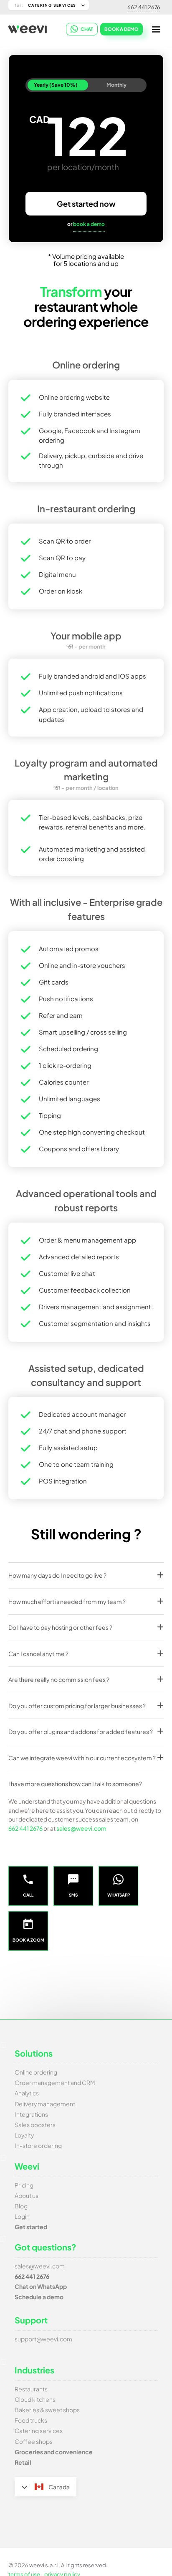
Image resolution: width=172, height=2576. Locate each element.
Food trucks (31, 2420)
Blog (21, 2206)
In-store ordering (38, 2145)
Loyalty (24, 2135)
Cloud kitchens (35, 2399)
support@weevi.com (43, 2339)
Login (22, 2216)
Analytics (27, 2093)
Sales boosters (35, 2125)
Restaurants (31, 2389)
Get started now (86, 204)
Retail (23, 2462)
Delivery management (45, 2104)
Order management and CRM (55, 2082)
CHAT (87, 29)
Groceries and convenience (54, 2452)
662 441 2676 (144, 7)
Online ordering (36, 2072)
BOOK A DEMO (121, 29)
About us (27, 2195)
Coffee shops (34, 2441)
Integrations (31, 2114)
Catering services (39, 2431)
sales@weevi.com (81, 1828)
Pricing (24, 2185)
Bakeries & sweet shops (47, 2410)
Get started (31, 2227)
